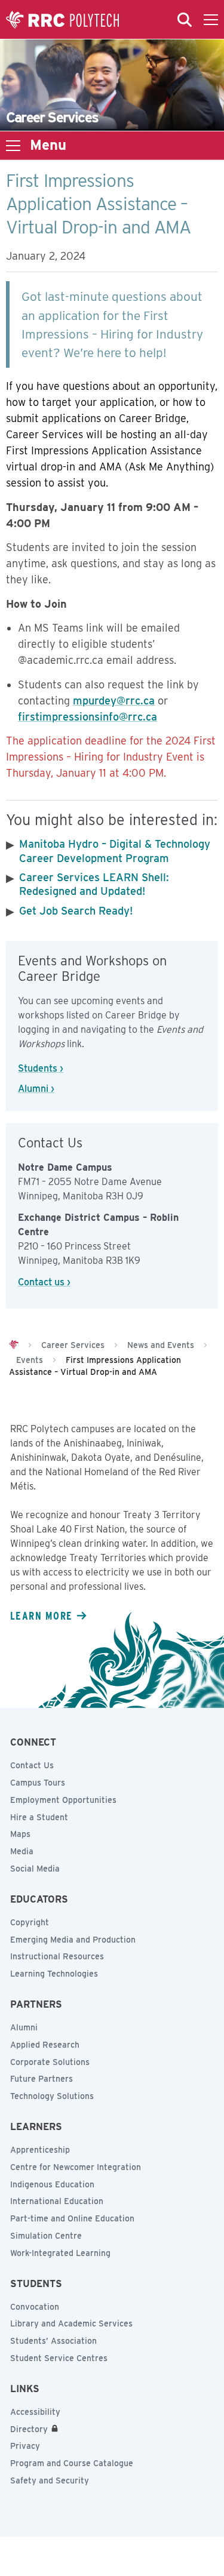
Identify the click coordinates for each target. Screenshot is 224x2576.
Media (22, 1851)
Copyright (30, 1922)
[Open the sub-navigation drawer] (13, 146)
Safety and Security (50, 2480)
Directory (29, 2429)
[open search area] (185, 20)
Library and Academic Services (71, 2323)
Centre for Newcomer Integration (76, 2167)
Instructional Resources (57, 1956)
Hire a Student (39, 1817)
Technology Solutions (52, 2096)
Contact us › (44, 1282)
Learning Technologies (54, 1974)
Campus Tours (38, 1783)
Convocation (35, 2307)
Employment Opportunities (63, 1800)
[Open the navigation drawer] (211, 20)
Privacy (25, 2446)
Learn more (41, 1615)
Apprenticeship (40, 2150)
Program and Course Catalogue (72, 2463)
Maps (20, 1834)
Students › (41, 1068)
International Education (57, 2201)
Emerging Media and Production (73, 1940)
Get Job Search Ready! (76, 911)
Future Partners (42, 2079)
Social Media (35, 1869)
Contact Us (32, 1765)
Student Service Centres (59, 2358)
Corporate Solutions (50, 2062)
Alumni (24, 2027)
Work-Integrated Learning (60, 2253)
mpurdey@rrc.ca (114, 701)
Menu (48, 145)
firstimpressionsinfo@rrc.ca (88, 717)
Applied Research (45, 2045)
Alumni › (36, 1089)
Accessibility (35, 2412)
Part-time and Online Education (72, 2218)
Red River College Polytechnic (63, 20)
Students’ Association (53, 2341)
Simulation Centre (46, 2236)
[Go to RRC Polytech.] (14, 1345)
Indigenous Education (52, 2184)
